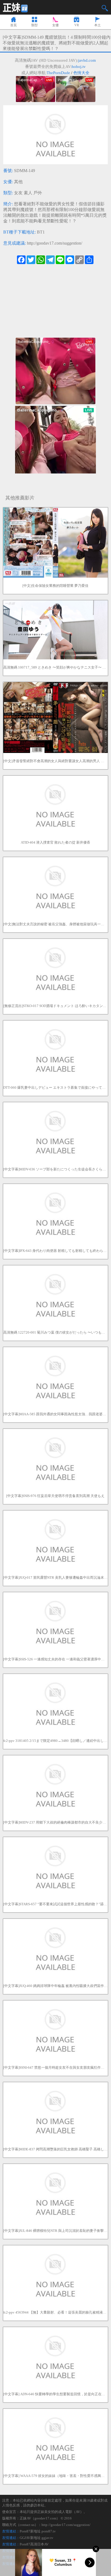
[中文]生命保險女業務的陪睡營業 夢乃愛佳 (55, 586)
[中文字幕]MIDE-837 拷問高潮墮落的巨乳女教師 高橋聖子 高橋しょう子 (55, 2149)
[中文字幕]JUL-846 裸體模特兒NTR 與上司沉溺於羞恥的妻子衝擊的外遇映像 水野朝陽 (55, 2231)
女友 (18, 193)
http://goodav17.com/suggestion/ (55, 243)
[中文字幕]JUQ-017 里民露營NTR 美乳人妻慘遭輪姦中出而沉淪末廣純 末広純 (55, 1577)
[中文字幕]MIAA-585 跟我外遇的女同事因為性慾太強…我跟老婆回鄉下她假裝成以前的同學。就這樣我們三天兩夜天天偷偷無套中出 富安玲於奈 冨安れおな (55, 1414)
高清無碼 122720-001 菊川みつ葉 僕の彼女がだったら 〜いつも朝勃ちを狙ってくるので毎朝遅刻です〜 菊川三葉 (55, 1332)
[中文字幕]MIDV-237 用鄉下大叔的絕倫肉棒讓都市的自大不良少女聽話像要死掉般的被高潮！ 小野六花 (55, 1822)
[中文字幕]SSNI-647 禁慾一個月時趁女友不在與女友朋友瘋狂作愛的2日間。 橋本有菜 (55, 2067)
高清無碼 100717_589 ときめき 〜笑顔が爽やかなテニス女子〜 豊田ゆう (55, 667)
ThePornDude (58, 73)
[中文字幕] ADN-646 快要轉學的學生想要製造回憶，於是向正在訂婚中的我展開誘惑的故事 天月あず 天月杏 (55, 2394)
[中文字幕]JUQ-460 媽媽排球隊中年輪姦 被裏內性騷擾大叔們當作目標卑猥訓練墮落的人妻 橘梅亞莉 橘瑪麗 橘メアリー (55, 1986)
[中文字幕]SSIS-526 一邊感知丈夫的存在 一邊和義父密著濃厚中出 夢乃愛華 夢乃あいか (55, 1659)
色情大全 (81, 73)
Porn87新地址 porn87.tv (38, 2531)
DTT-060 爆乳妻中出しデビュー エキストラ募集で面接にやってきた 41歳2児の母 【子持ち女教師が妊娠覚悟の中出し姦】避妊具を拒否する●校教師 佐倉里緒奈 (55, 1088)
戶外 (38, 193)
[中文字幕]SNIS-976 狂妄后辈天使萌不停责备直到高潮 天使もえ (55, 1496)
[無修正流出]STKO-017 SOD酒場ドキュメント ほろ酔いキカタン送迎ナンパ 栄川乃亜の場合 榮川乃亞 (55, 1006)
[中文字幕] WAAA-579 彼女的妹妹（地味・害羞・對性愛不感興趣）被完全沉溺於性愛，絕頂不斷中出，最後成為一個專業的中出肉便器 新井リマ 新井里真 (55, 2476)
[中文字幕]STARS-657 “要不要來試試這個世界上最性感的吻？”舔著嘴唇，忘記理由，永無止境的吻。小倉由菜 (55, 1904)
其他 (18, 182)
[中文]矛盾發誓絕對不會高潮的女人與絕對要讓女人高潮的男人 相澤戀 (55, 761)
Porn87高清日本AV (34, 2544)
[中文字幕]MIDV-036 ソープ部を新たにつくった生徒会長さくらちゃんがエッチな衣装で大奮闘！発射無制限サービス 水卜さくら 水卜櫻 (55, 1169)
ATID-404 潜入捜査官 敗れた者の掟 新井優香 (55, 842)
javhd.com (87, 60)
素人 (28, 193)
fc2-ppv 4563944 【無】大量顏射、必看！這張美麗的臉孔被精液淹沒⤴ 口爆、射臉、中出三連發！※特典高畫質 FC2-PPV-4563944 (55, 2312)
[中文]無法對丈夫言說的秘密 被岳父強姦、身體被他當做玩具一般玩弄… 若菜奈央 (55, 924)
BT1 (41, 232)
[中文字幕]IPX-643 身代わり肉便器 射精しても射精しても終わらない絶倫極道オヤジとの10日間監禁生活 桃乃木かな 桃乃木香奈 (55, 1251)
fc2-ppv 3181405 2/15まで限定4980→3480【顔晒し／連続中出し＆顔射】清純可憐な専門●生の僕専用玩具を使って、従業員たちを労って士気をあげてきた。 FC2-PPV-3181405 (55, 1741)
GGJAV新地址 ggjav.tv (37, 2538)
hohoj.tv (79, 67)
